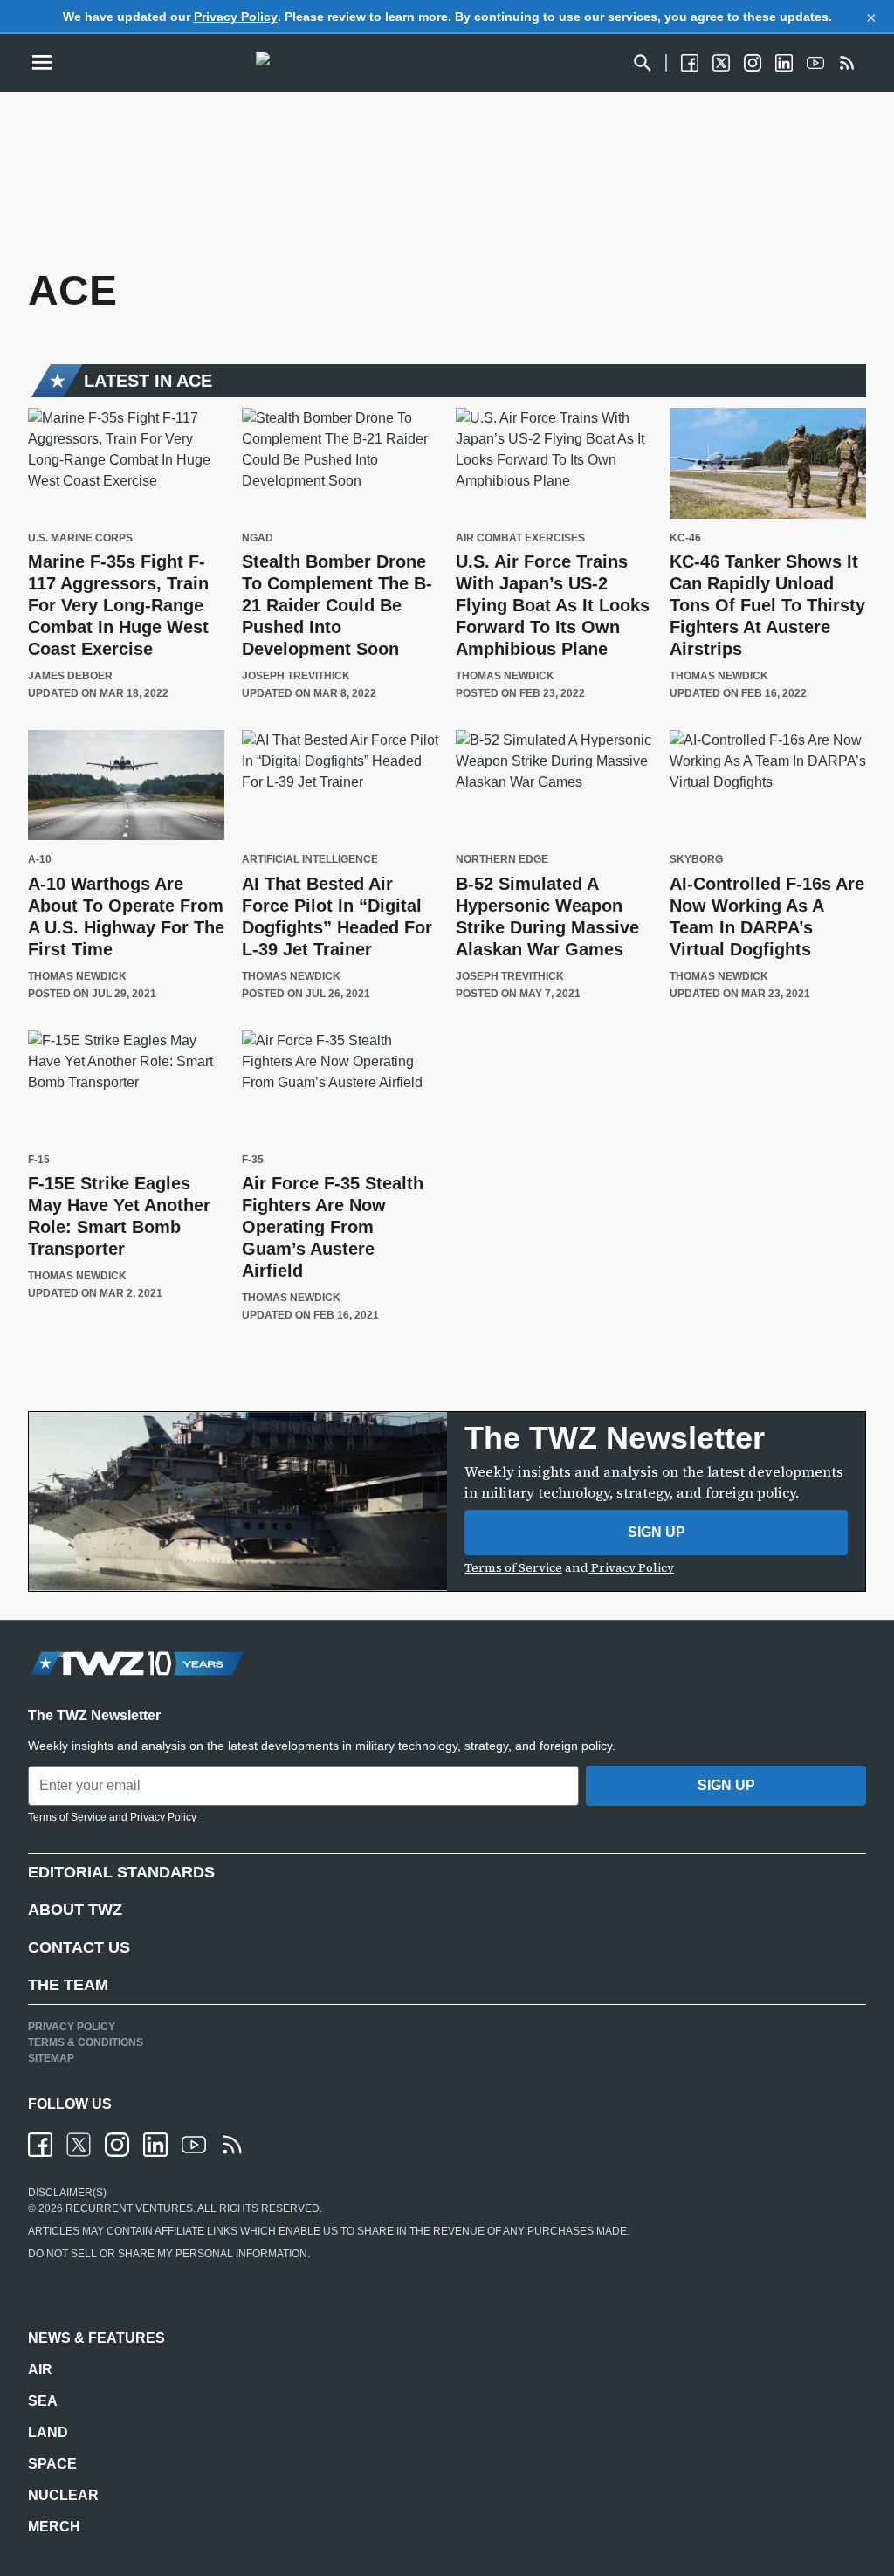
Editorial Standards (121, 1872)
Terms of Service (513, 1567)
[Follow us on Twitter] (721, 63)
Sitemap (51, 2058)
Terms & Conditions (86, 2042)
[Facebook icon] (40, 2145)
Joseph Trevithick (296, 676)
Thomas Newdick (505, 676)
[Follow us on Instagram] (753, 63)
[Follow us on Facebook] (690, 63)
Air (40, 2369)
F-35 (253, 1160)
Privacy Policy (236, 17)
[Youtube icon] (194, 2145)
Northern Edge (502, 860)
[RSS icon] (232, 2145)
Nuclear (63, 2495)
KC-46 (685, 538)
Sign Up (657, 1532)
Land (48, 2432)
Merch (54, 2527)
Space (52, 2464)
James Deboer (70, 676)
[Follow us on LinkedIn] (784, 63)
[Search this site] (643, 63)
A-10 (40, 860)
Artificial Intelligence (310, 860)
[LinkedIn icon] (155, 2145)
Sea (43, 2401)
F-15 (39, 1160)
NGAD (258, 538)
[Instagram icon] (117, 2145)
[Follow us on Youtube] (815, 63)
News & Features (96, 2338)
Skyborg (696, 860)
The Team (68, 1985)
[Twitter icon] (79, 2145)
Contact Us (79, 1947)
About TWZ (75, 1910)
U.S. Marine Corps (80, 538)
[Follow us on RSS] (847, 63)
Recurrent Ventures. (129, 2208)
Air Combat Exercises (520, 538)
